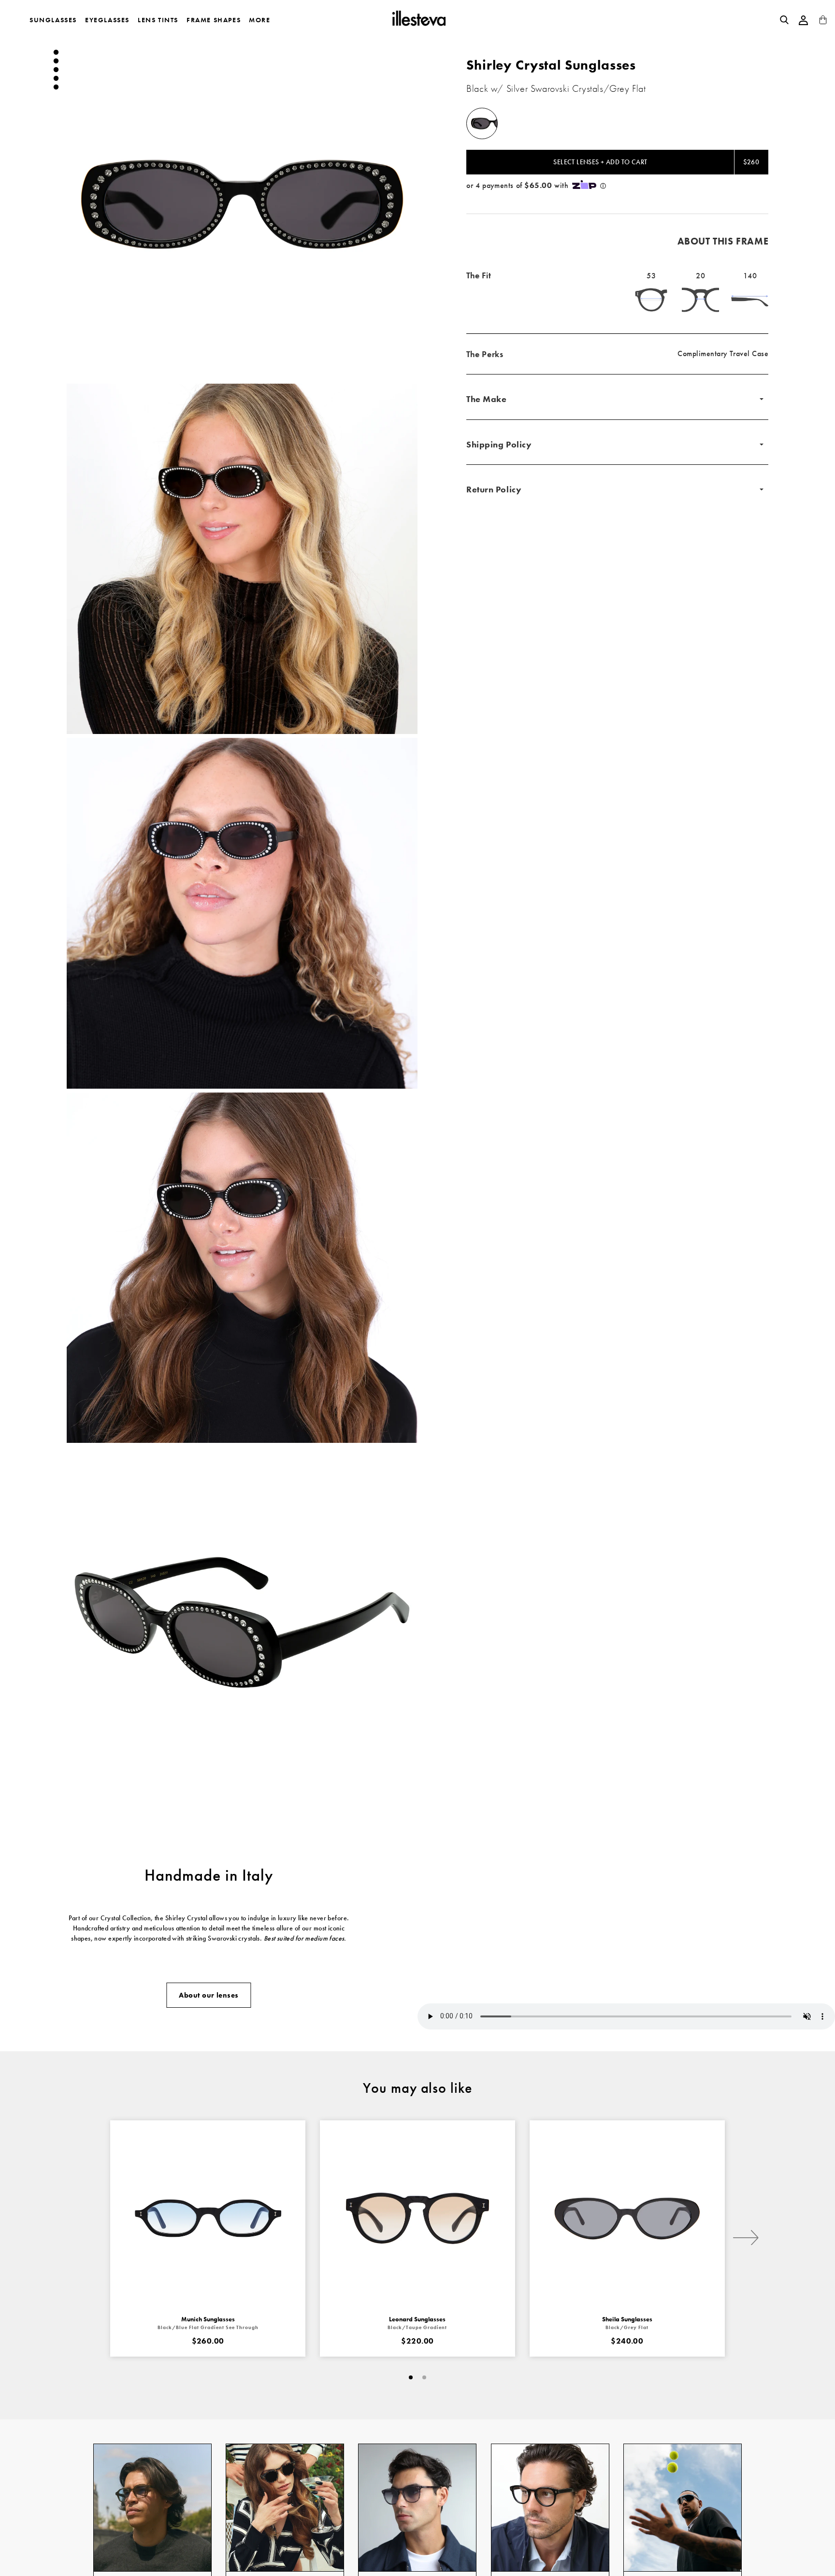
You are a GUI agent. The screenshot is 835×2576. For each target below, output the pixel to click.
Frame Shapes (214, 20)
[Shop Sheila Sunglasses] (627, 2218)
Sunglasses (53, 20)
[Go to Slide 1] (56, 52)
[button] (242, 204)
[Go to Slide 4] (56, 78)
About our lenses (209, 1995)
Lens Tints (158, 20)
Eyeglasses (107, 20)
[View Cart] (823, 22)
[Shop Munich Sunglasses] (208, 2218)
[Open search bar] (784, 20)
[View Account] (804, 20)
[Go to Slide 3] (56, 70)
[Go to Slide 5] (56, 87)
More (259, 20)
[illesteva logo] (418, 20)
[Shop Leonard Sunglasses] (417, 2218)
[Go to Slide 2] (56, 61)
